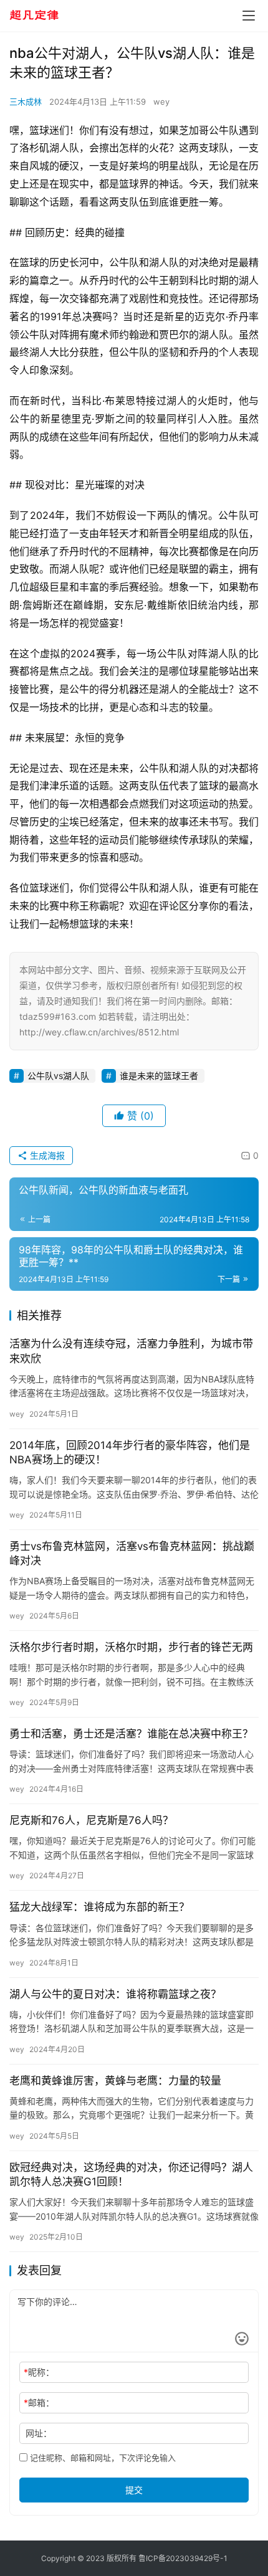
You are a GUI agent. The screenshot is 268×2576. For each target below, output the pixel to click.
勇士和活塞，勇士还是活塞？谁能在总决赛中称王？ (131, 1734)
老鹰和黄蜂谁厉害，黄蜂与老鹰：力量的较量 (115, 2081)
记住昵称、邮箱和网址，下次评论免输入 (102, 2458)
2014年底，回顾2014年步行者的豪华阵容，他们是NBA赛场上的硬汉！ (130, 1452)
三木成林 (26, 102)
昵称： (39, 2372)
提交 (134, 2490)
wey (161, 102)
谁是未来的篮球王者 (159, 1076)
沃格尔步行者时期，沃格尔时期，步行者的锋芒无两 (131, 1647)
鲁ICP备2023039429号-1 (183, 2558)
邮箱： (39, 2403)
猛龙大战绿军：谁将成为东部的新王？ (99, 1907)
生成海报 (46, 1155)
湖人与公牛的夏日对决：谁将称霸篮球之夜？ (115, 1994)
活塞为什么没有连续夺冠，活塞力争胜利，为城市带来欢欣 (131, 1351)
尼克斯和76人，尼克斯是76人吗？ (91, 1820)
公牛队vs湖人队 (58, 1076)
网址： (39, 2433)
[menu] (249, 16)
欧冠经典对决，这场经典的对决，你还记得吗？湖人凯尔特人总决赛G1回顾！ (131, 2174)
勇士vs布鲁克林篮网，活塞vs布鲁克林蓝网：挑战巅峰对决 (132, 1553)
